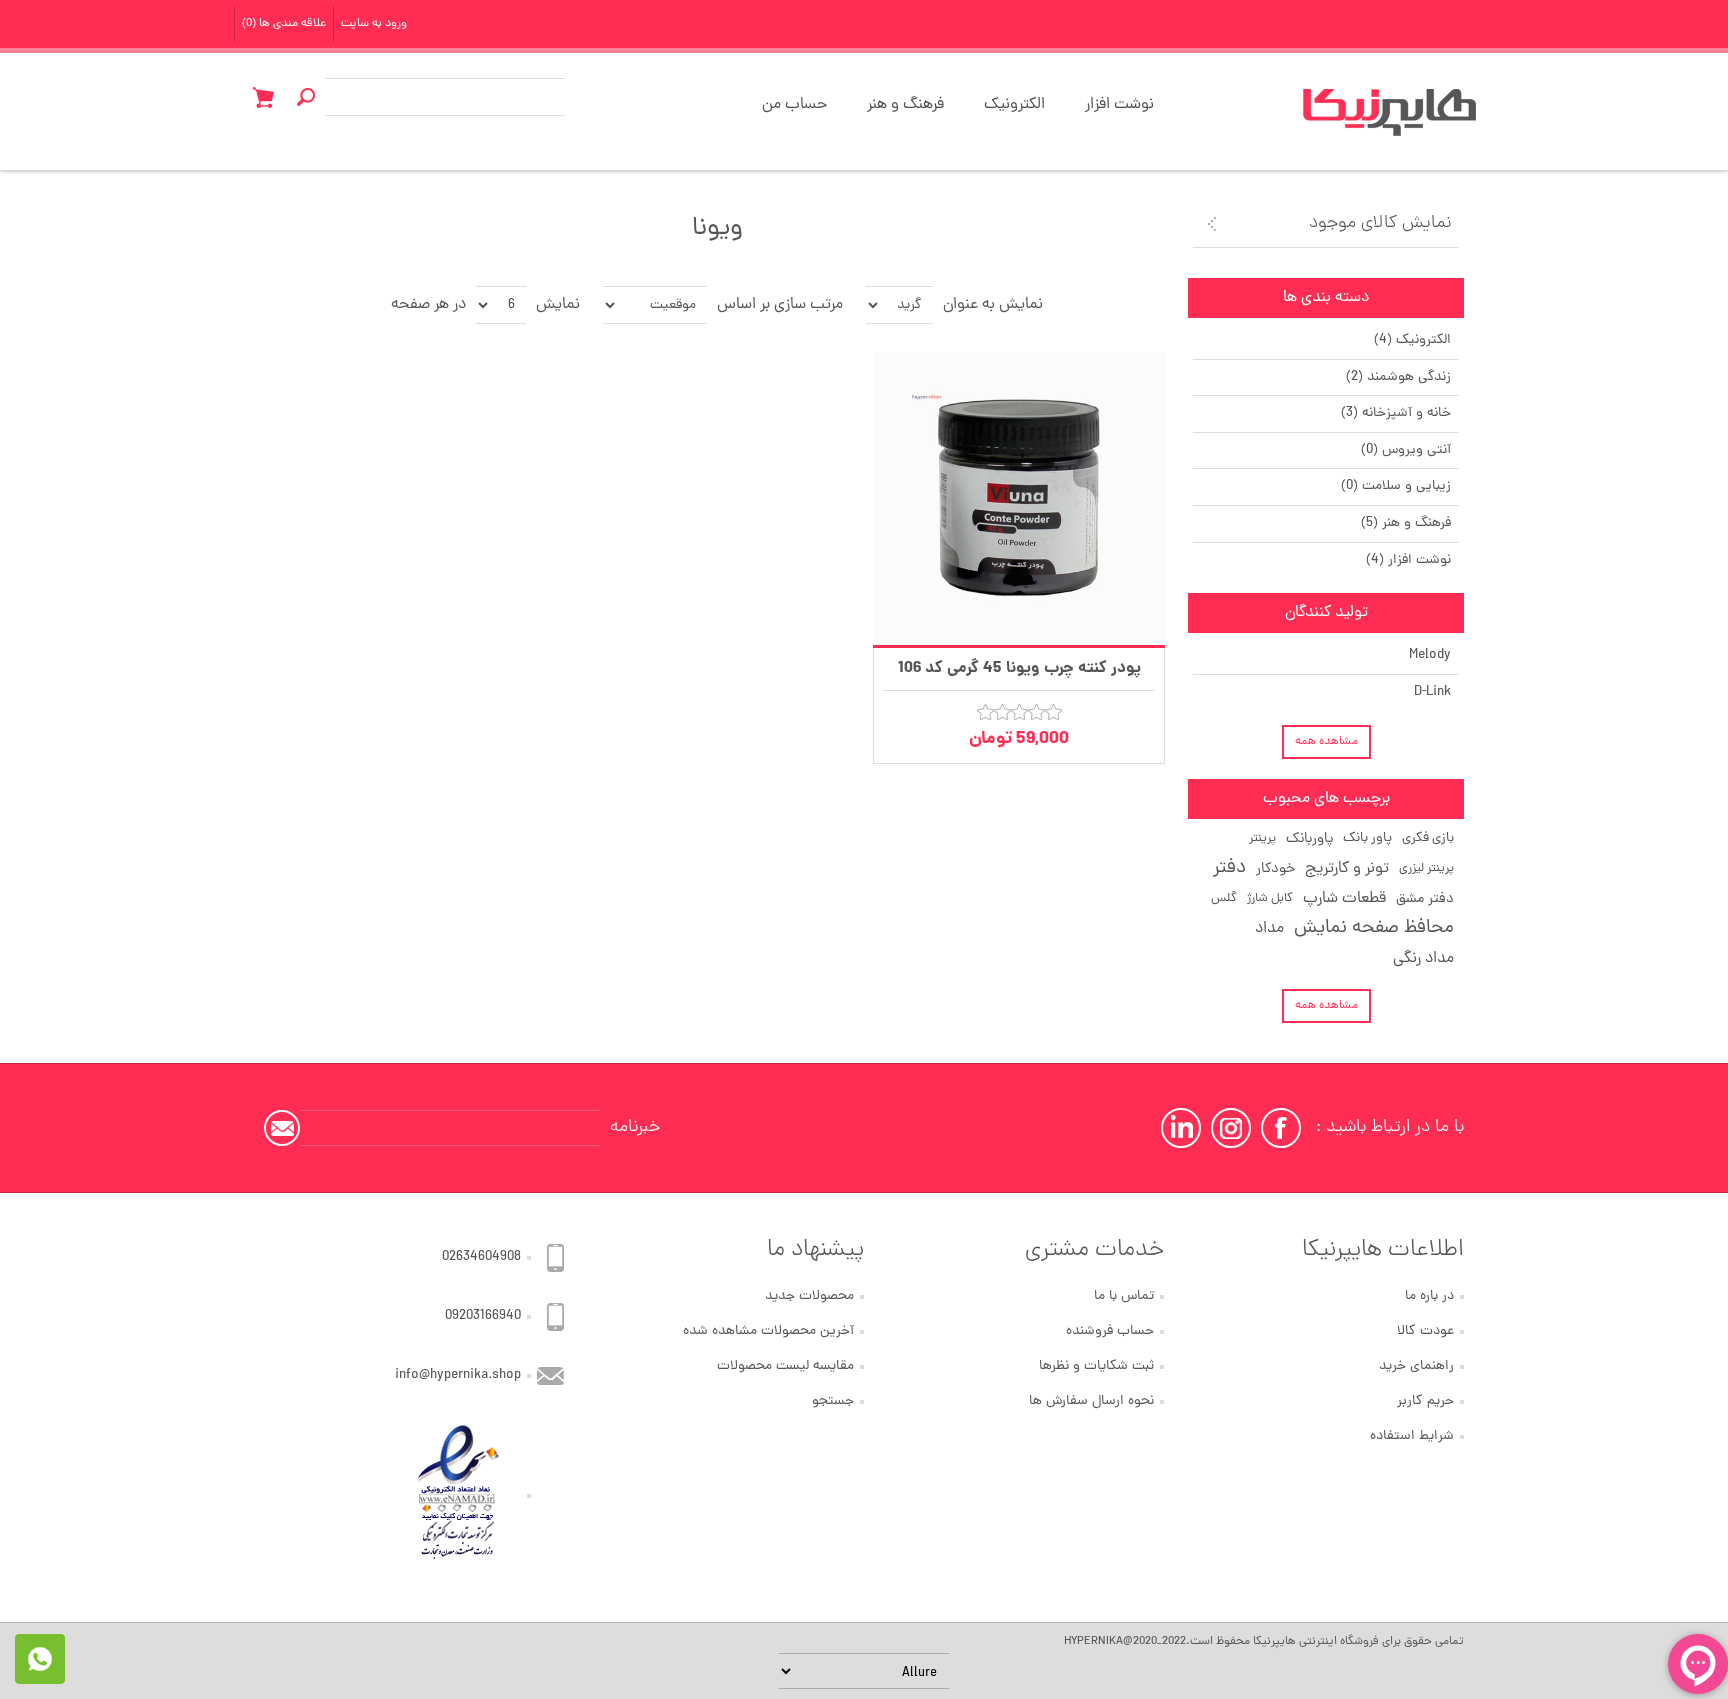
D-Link (1432, 692)
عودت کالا (1425, 1331)
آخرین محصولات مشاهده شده (768, 1331)
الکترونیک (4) (1412, 340)
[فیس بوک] (1281, 1128)
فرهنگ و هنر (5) (1406, 523)
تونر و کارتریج (1347, 869)
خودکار (1275, 869)
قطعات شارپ (1344, 899)
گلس (1224, 898)
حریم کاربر (1425, 1401)
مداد (1269, 929)
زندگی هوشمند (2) (1398, 377)
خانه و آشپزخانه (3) (1396, 413)
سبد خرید (263, 97)
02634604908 (481, 1257)
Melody (1430, 655)
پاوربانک (1309, 839)
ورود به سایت (374, 24)
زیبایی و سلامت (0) (1396, 486)
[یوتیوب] (1181, 1128)
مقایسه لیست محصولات (785, 1366)
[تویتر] (1231, 1128)
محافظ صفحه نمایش (1374, 928)
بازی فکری (1428, 838)
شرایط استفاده (1412, 1436)
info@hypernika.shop (458, 1375)
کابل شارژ (1270, 898)
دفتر (1229, 868)
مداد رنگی (1423, 959)
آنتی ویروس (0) (1406, 450)
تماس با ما (1124, 1296)
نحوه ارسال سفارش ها (1091, 1401)
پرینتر (1262, 838)
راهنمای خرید (1416, 1366)
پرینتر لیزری (1426, 868)
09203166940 (483, 1316)
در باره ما (1429, 1296)
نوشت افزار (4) (1408, 560)
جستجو (833, 1401)
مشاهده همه (1326, 742)
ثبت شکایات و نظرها (1096, 1366)
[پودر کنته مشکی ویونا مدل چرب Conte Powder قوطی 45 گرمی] (1019, 498)
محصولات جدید (809, 1296)
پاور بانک (1367, 838)
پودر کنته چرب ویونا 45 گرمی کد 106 (1019, 668)
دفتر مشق (1425, 899)
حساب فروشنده (1110, 1331)
